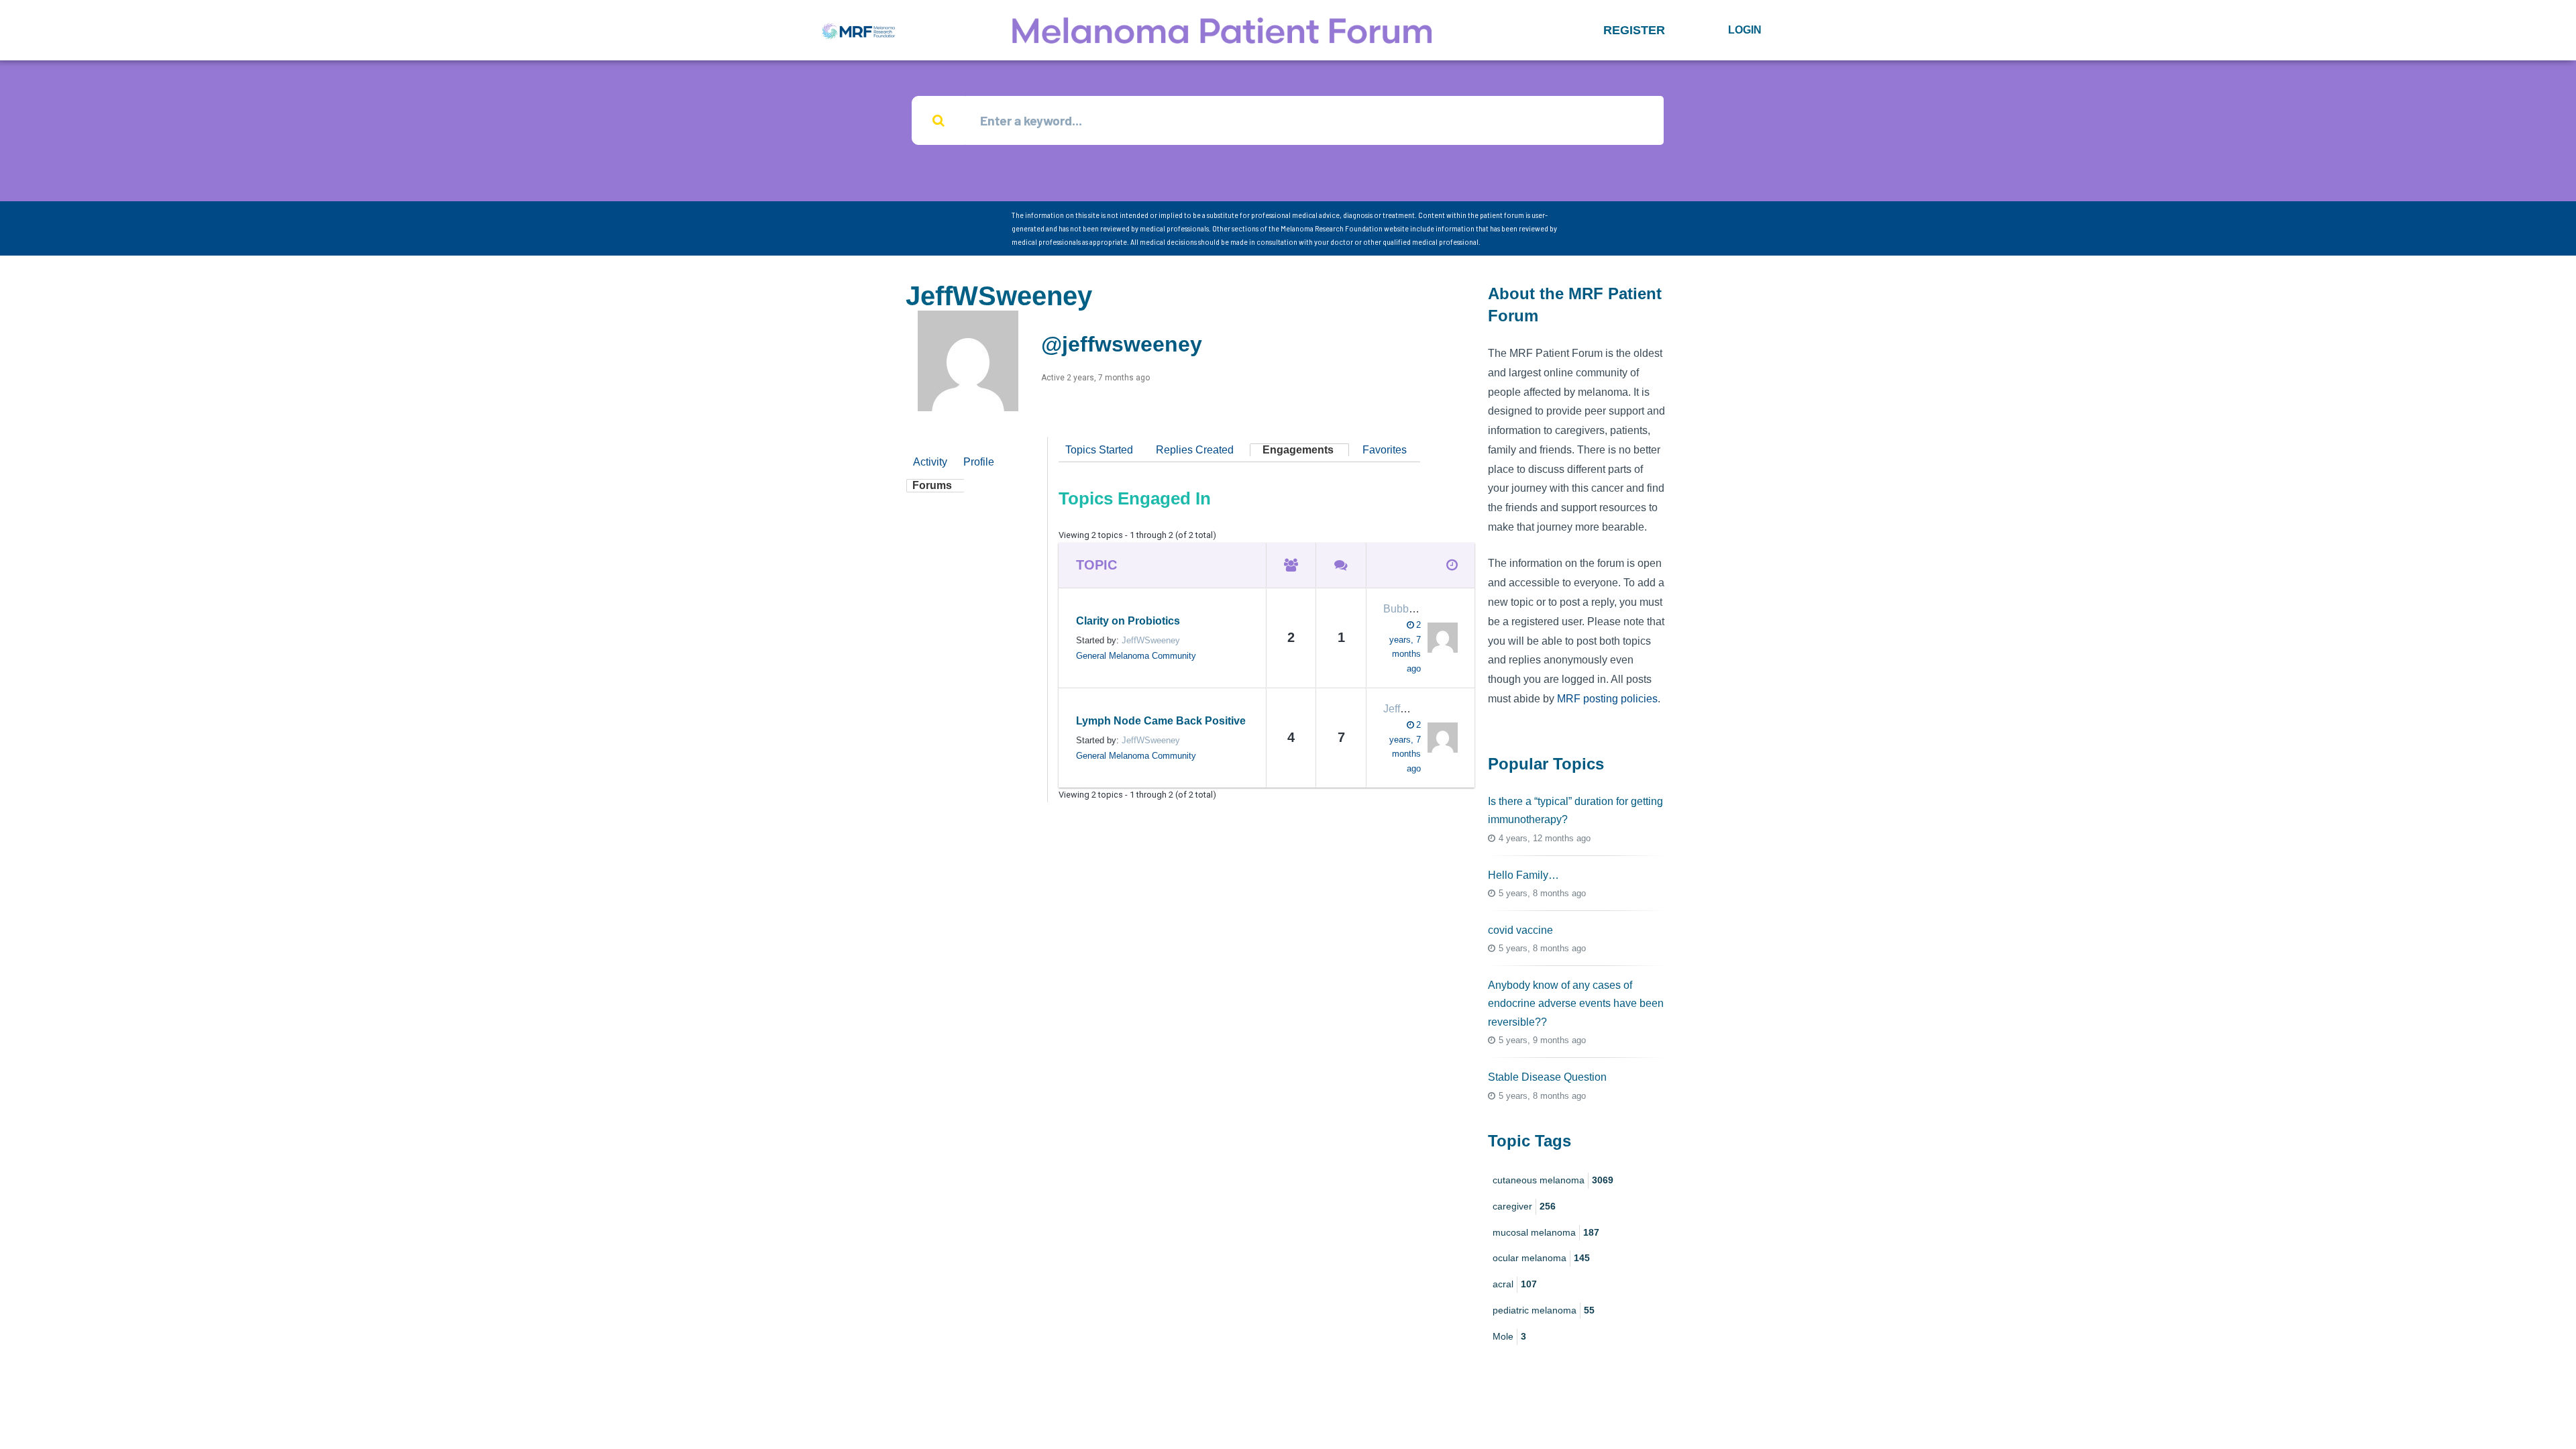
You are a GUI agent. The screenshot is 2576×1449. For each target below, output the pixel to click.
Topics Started (1099, 450)
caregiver (1524, 1206)
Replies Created (1195, 450)
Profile (979, 462)
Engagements (1298, 450)
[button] (1634, 30)
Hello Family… (1523, 875)
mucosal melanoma (1546, 1232)
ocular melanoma (1541, 1258)
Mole (1509, 1336)
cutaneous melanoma (1553, 1180)
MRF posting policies (1607, 699)
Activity (930, 462)
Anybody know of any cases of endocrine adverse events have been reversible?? (1576, 1003)
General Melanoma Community (1136, 656)
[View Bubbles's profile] (1439, 638)
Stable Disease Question (1547, 1077)
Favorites (1385, 450)
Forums (932, 485)
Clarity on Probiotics (1128, 621)
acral (1515, 1284)
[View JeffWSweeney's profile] (1439, 738)
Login (1745, 30)
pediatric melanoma (1544, 1310)
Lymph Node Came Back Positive (1161, 721)
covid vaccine (1520, 930)
